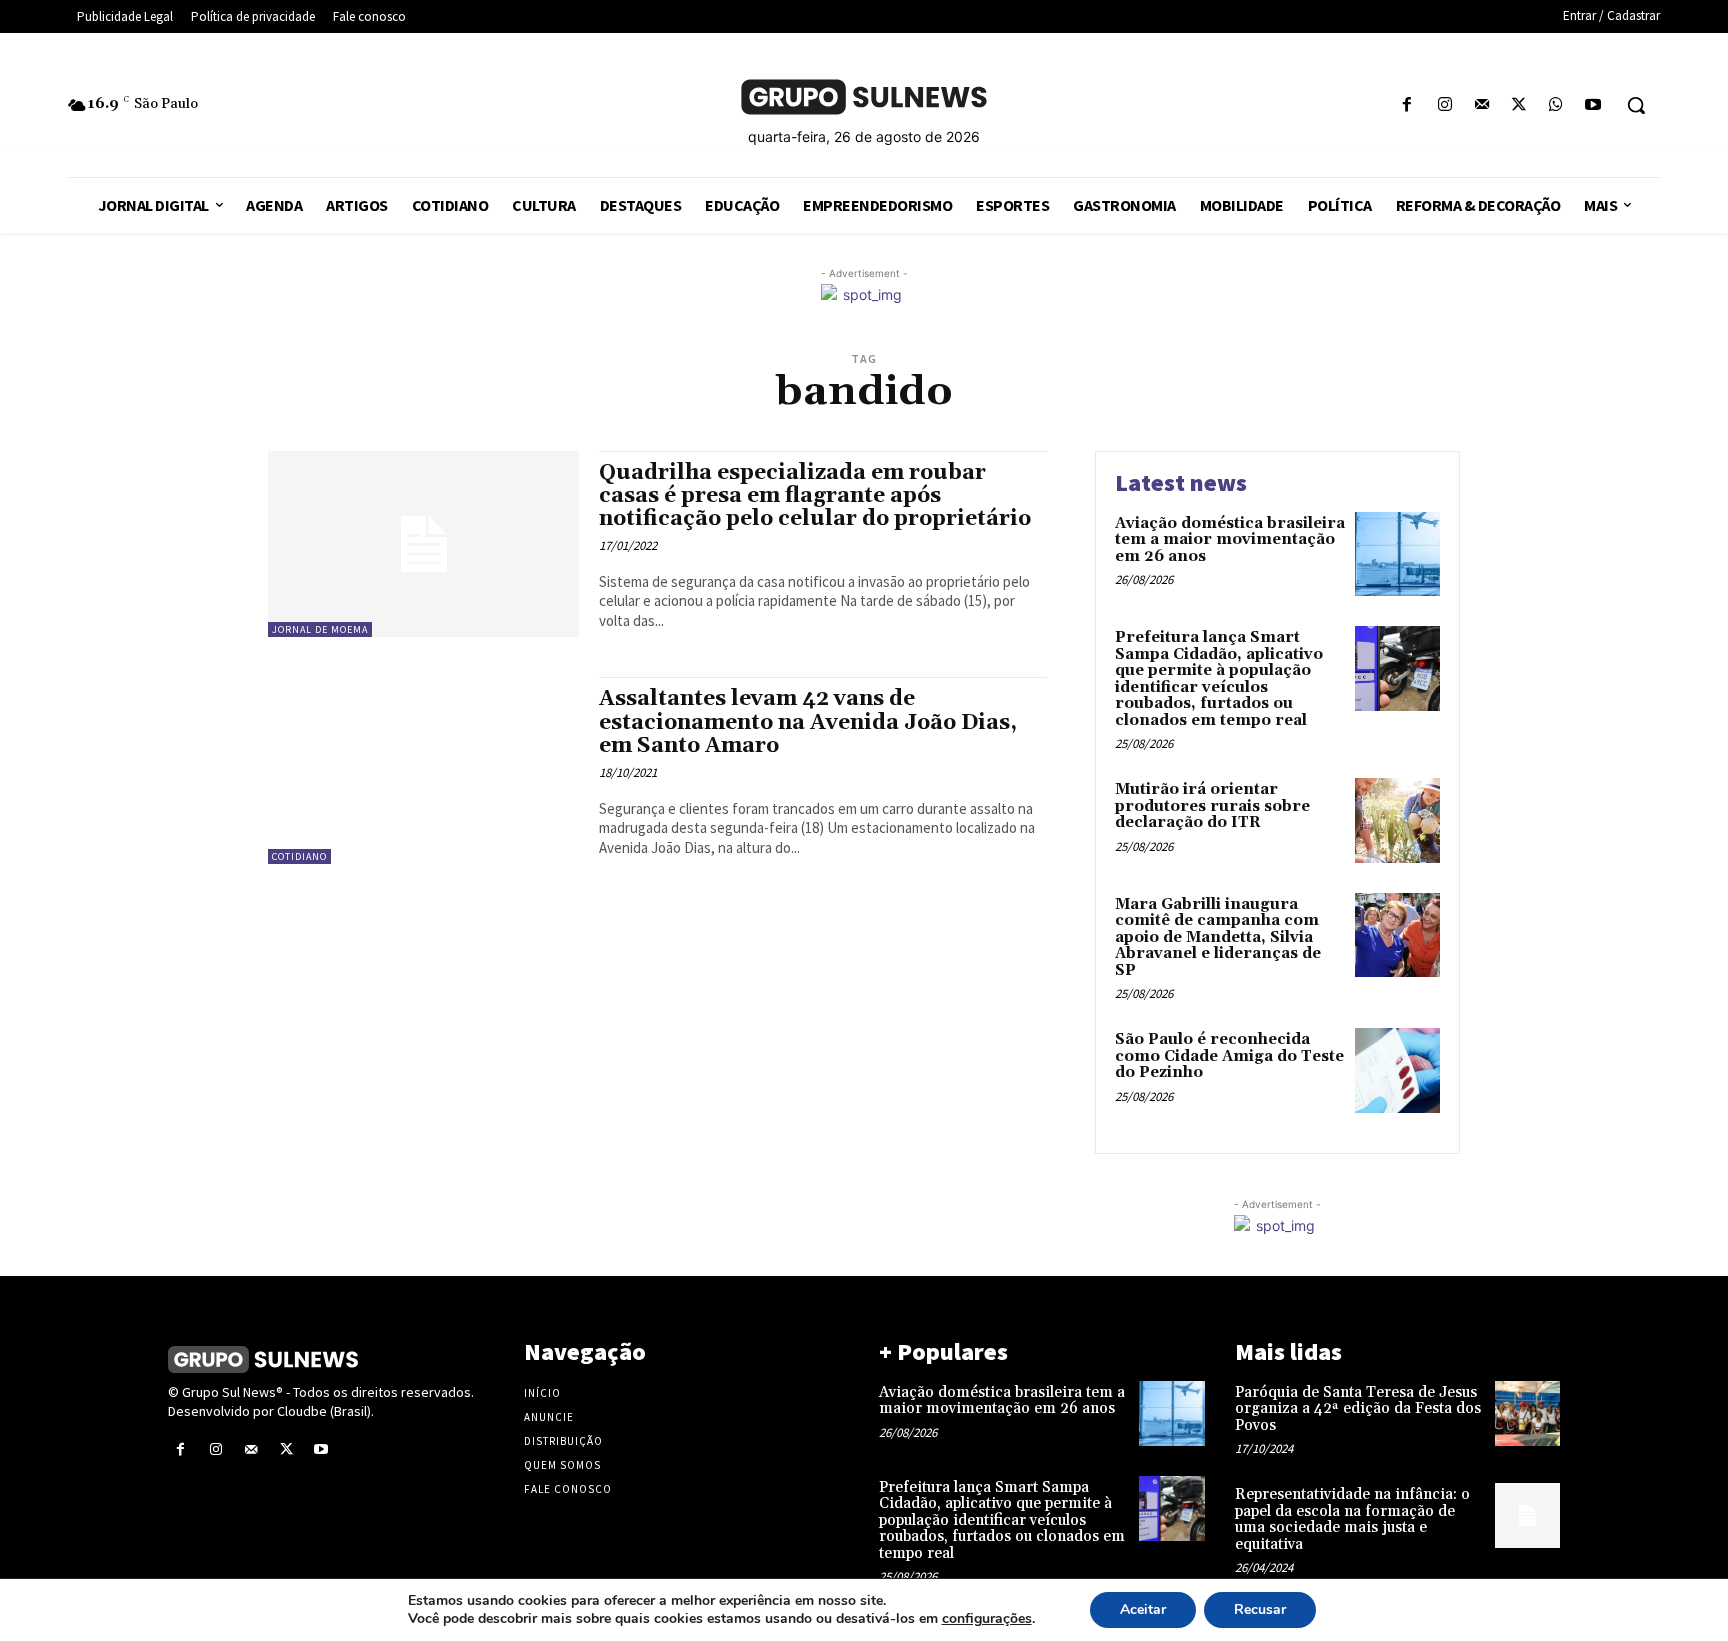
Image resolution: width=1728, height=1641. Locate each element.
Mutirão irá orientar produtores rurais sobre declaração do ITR (1212, 806)
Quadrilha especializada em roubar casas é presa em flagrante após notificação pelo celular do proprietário (815, 496)
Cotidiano (299, 856)
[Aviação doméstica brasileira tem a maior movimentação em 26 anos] (1397, 554)
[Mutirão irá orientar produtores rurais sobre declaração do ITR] (1397, 820)
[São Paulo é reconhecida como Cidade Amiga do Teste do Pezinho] (1397, 1070)
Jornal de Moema (320, 629)
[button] (1636, 105)
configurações (987, 1619)
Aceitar (1143, 1609)
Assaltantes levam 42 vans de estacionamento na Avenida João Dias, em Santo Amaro (808, 722)
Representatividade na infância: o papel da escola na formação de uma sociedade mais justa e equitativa (1352, 1519)
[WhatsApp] (1556, 105)
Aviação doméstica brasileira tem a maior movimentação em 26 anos (1230, 540)
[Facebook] (1407, 105)
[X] (1518, 105)
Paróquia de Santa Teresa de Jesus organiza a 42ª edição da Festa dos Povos (1358, 1409)
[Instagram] (1444, 105)
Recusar (1260, 1609)
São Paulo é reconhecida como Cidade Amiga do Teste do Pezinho (1229, 1056)
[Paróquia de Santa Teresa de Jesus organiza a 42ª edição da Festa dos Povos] (1527, 1413)
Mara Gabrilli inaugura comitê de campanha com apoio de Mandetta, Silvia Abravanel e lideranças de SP (1218, 937)
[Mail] (1481, 105)
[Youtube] (1593, 105)
